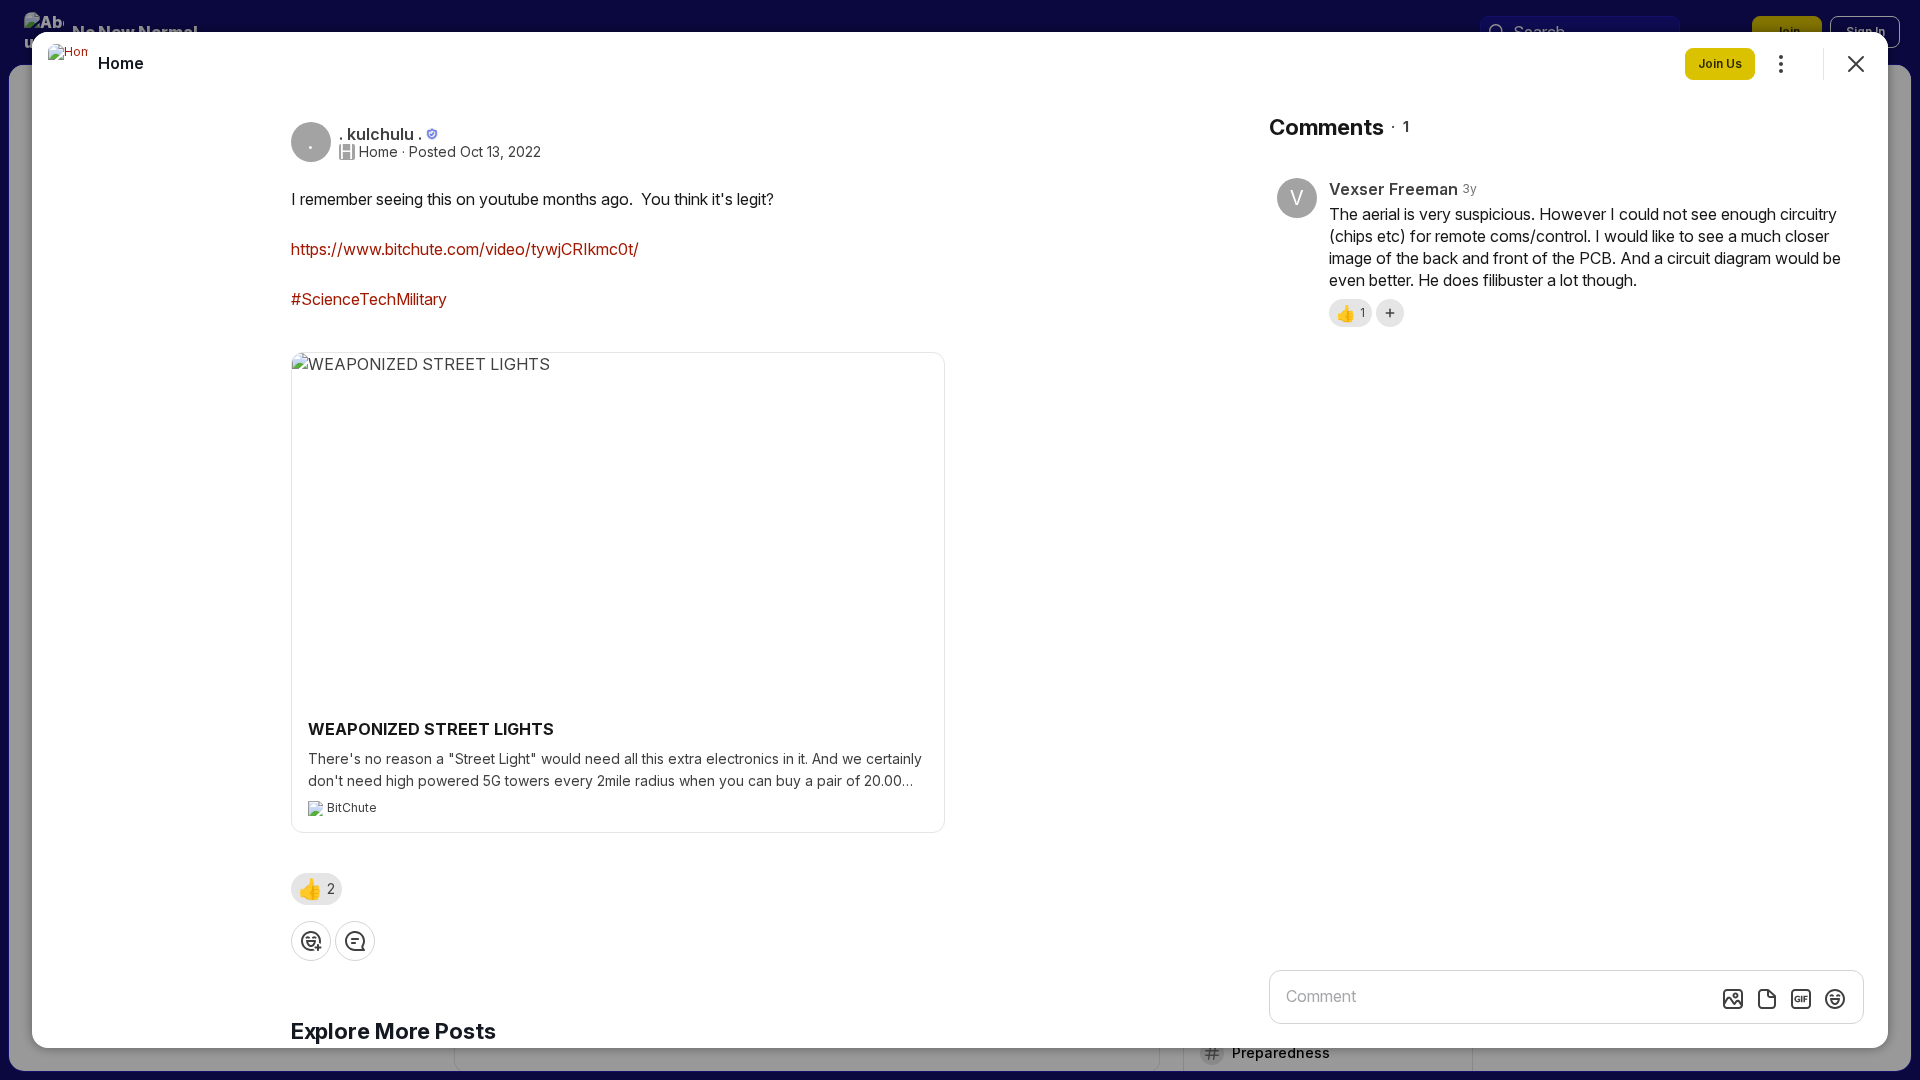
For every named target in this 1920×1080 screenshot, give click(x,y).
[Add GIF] (1801, 999)
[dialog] (960, 540)
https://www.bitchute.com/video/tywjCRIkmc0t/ (465, 249)
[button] (316, 889)
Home (378, 152)
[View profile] (68, 64)
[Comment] (355, 941)
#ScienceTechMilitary (369, 299)
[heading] (121, 63)
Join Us (1720, 63)
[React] (311, 941)
